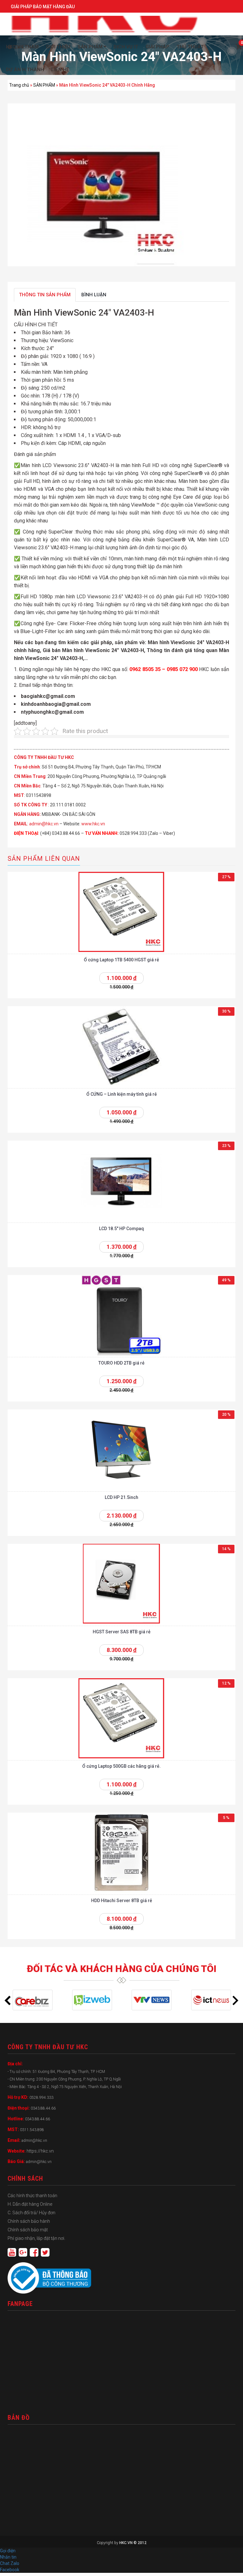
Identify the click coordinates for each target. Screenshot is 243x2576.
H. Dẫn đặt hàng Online (30, 2204)
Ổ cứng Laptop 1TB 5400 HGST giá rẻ (121, 960)
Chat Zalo (11, 2563)
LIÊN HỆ (60, 70)
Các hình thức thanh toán (32, 2196)
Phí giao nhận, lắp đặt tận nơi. (36, 2238)
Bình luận (94, 295)
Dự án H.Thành (25, 70)
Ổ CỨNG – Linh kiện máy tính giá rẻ (122, 1094)
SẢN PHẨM (44, 85)
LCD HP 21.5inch (121, 1497)
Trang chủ (19, 85)
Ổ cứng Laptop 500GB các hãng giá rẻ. (121, 1766)
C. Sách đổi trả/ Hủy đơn (31, 2213)
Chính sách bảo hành (29, 2221)
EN (17, 47)
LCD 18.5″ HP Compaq (121, 1229)
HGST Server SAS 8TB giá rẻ (122, 1632)
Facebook (10, 2570)
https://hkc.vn (40, 2151)
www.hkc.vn (93, 824)
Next (235, 2000)
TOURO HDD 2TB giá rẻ (121, 1363)
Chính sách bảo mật (28, 2230)
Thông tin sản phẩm (45, 295)
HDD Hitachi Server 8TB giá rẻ (122, 1901)
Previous (8, 2000)
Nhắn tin (8, 2557)
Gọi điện (8, 2551)
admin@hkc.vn (44, 824)
